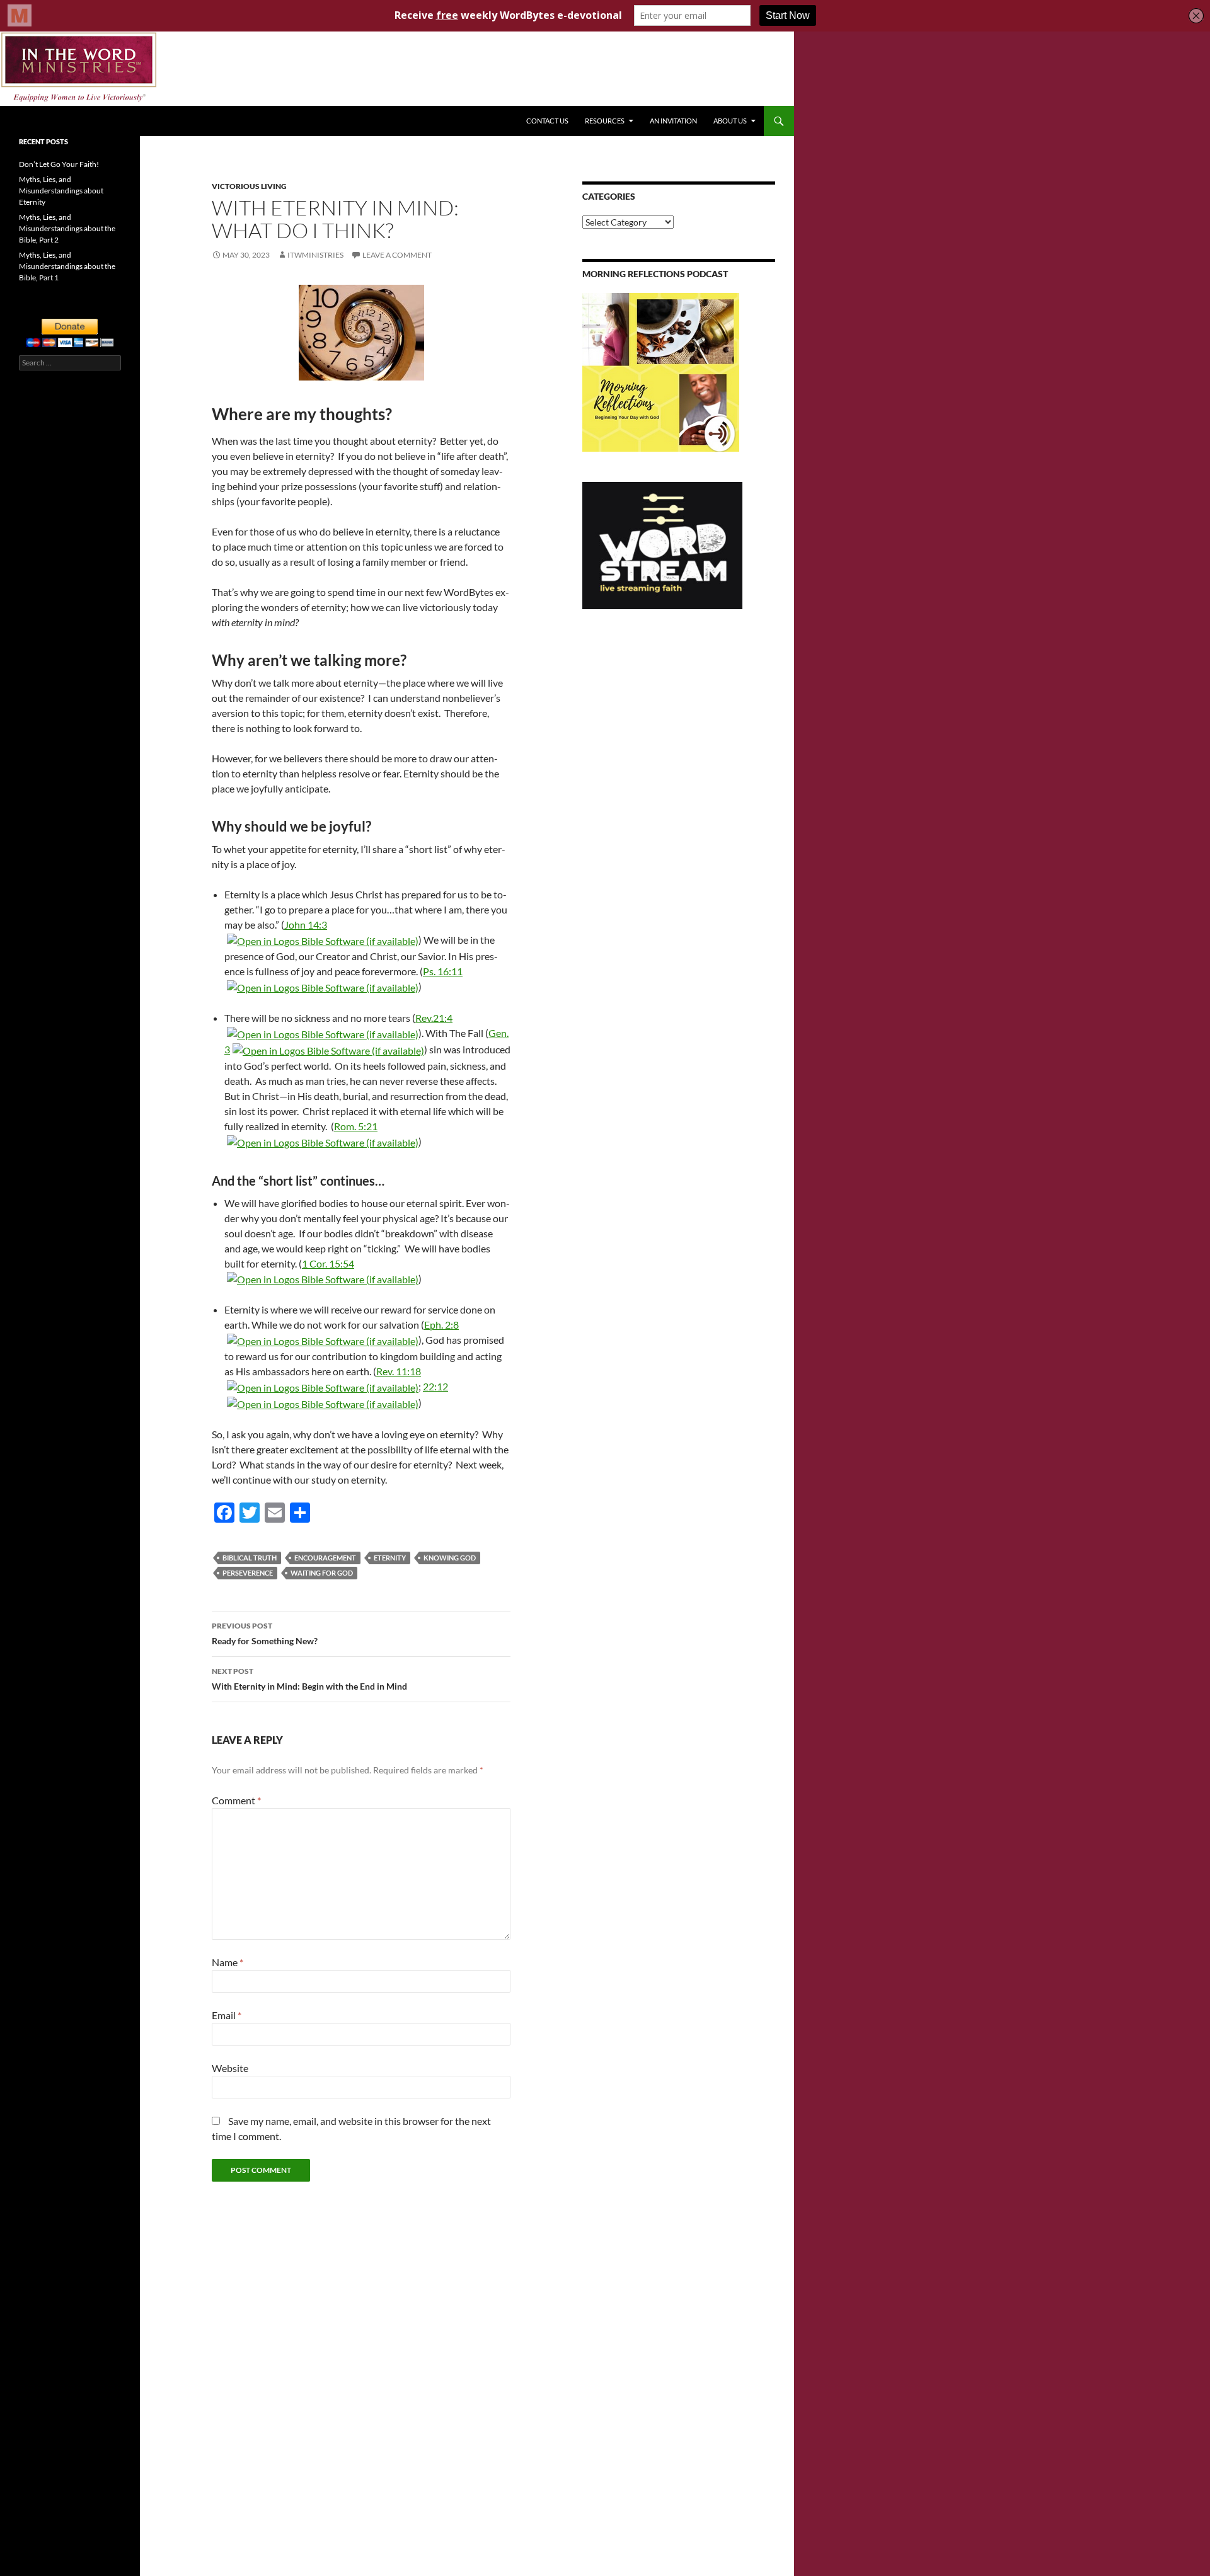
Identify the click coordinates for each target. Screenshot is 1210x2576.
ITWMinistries (315, 255)
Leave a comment (397, 255)
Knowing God (450, 1558)
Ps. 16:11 (443, 971)
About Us (730, 121)
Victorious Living (249, 186)
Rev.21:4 (434, 1018)
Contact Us (547, 121)
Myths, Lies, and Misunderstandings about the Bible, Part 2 (67, 228)
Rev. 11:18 (399, 1371)
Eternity (390, 1558)
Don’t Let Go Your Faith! (59, 164)
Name (228, 1962)
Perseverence (248, 1573)
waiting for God (322, 1573)
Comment (236, 1800)
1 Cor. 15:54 (328, 1263)
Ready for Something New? (265, 1634)
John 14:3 (306, 924)
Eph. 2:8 (441, 1325)
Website (230, 2068)
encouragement (325, 1558)
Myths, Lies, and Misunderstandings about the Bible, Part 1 (67, 266)
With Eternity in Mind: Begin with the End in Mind (309, 1679)
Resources (605, 121)
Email (227, 2015)
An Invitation (673, 121)
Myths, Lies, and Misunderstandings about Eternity (61, 191)
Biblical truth (250, 1558)
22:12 (435, 1386)
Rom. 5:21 (356, 1126)
